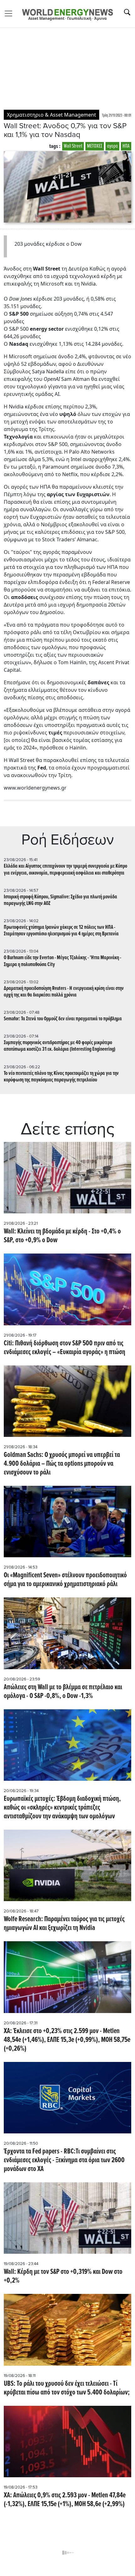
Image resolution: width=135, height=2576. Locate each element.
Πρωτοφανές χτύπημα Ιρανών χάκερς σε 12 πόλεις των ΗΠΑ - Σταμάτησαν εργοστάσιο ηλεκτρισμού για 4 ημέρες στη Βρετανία (61, 931)
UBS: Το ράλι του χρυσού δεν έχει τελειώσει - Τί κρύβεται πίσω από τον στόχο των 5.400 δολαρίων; (67, 2388)
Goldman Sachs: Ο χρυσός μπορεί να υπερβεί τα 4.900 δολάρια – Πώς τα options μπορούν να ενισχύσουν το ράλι (62, 1464)
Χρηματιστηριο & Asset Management (51, 115)
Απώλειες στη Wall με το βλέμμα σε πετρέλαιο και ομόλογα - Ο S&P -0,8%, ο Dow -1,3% (63, 1692)
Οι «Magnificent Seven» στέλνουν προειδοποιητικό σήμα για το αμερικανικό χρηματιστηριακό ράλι (65, 1580)
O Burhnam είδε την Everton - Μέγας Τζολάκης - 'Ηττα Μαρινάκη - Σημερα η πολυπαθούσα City (62, 961)
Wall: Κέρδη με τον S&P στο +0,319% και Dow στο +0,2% (63, 2276)
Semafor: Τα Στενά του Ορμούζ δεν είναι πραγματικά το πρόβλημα (63, 1019)
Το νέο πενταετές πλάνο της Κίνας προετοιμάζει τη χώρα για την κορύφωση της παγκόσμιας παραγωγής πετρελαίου (61, 1077)
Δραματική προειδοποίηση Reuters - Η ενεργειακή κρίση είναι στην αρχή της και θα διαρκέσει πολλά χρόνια (64, 992)
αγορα (112, 146)
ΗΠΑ (126, 146)
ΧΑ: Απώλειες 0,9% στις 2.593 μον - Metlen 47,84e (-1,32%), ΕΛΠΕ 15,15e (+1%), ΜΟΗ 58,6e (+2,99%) (65, 2500)
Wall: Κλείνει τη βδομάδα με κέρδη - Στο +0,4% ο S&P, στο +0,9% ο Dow (62, 1236)
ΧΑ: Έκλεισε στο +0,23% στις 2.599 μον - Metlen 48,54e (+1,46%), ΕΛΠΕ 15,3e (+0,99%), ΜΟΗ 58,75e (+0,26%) (67, 2040)
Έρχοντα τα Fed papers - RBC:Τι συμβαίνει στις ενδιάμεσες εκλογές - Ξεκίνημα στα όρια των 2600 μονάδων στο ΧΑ (64, 2160)
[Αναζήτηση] (127, 12)
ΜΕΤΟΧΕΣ (95, 146)
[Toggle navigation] (10, 13)
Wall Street (73, 146)
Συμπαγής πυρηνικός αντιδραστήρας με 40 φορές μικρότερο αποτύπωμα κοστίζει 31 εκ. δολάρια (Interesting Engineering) (60, 1046)
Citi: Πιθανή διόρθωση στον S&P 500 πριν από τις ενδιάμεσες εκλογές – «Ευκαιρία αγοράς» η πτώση (65, 1348)
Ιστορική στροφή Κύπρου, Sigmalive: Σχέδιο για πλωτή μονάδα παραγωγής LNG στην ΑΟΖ (60, 900)
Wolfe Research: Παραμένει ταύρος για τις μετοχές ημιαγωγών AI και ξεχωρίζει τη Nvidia (64, 1924)
